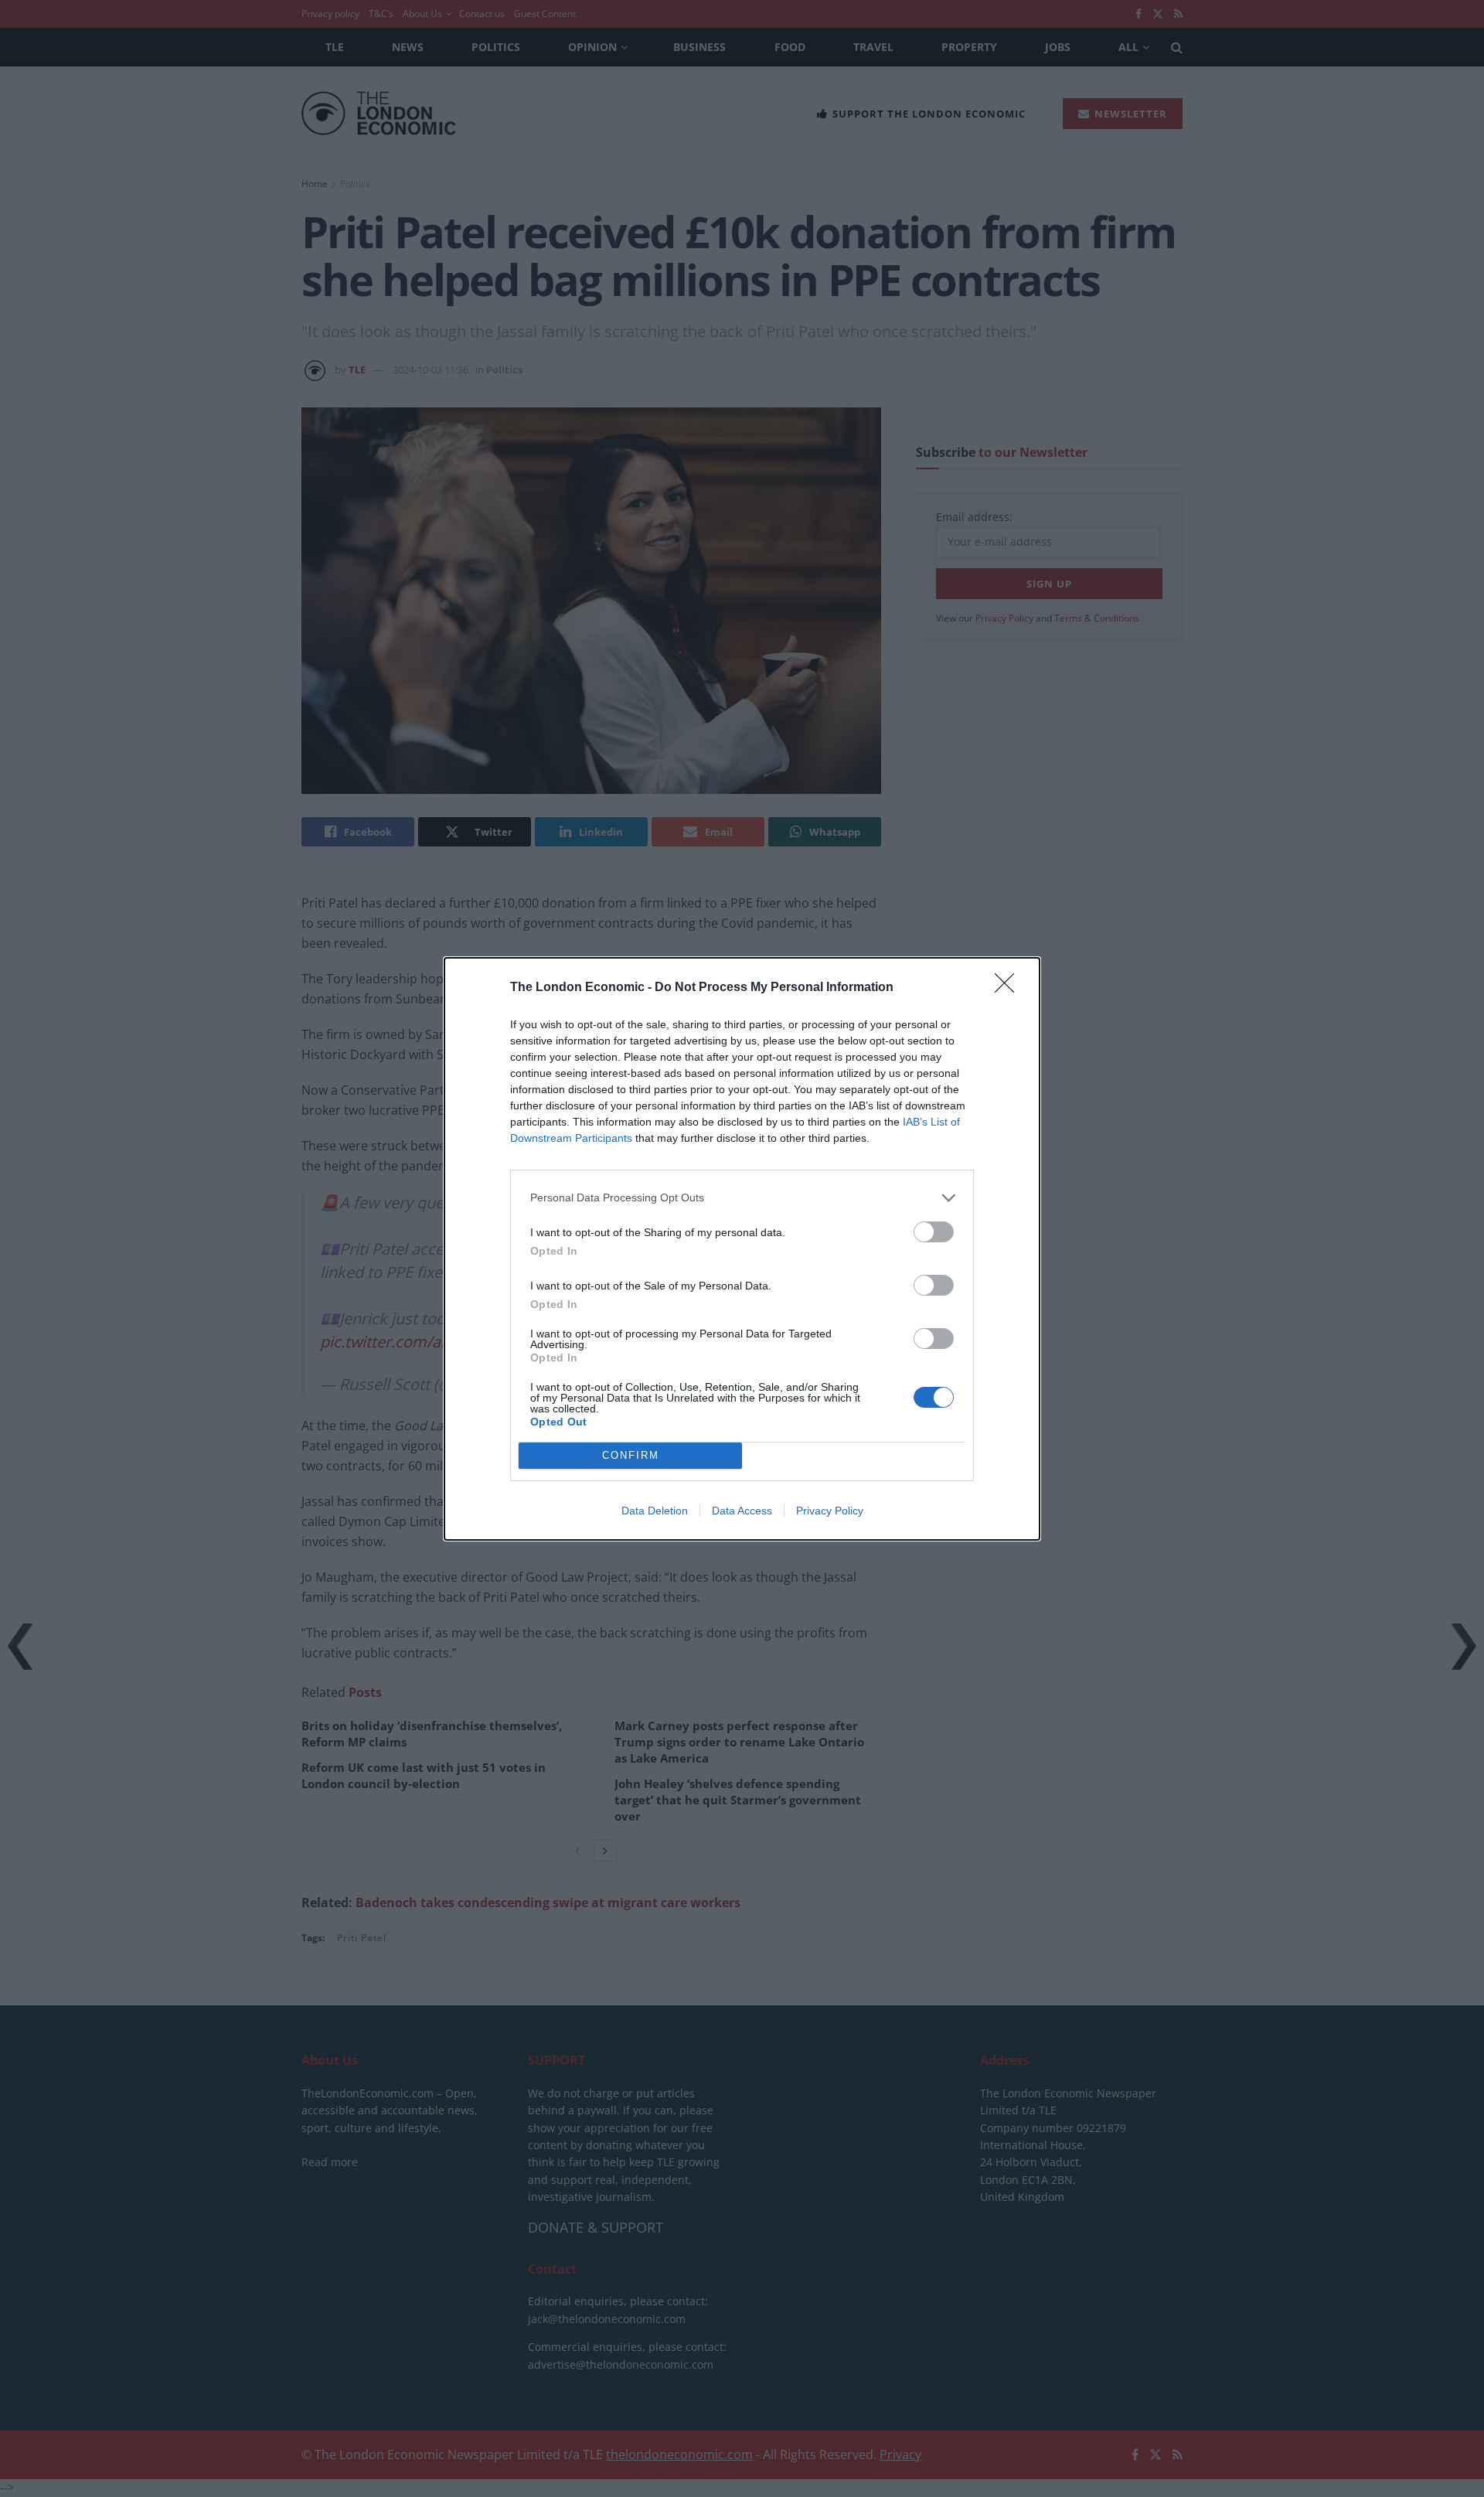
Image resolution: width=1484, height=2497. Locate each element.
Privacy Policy (830, 1511)
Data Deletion (655, 1511)
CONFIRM (631, 1455)
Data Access (742, 1511)
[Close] (1009, 988)
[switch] (934, 1232)
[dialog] (742, 1249)
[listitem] (742, 1198)
